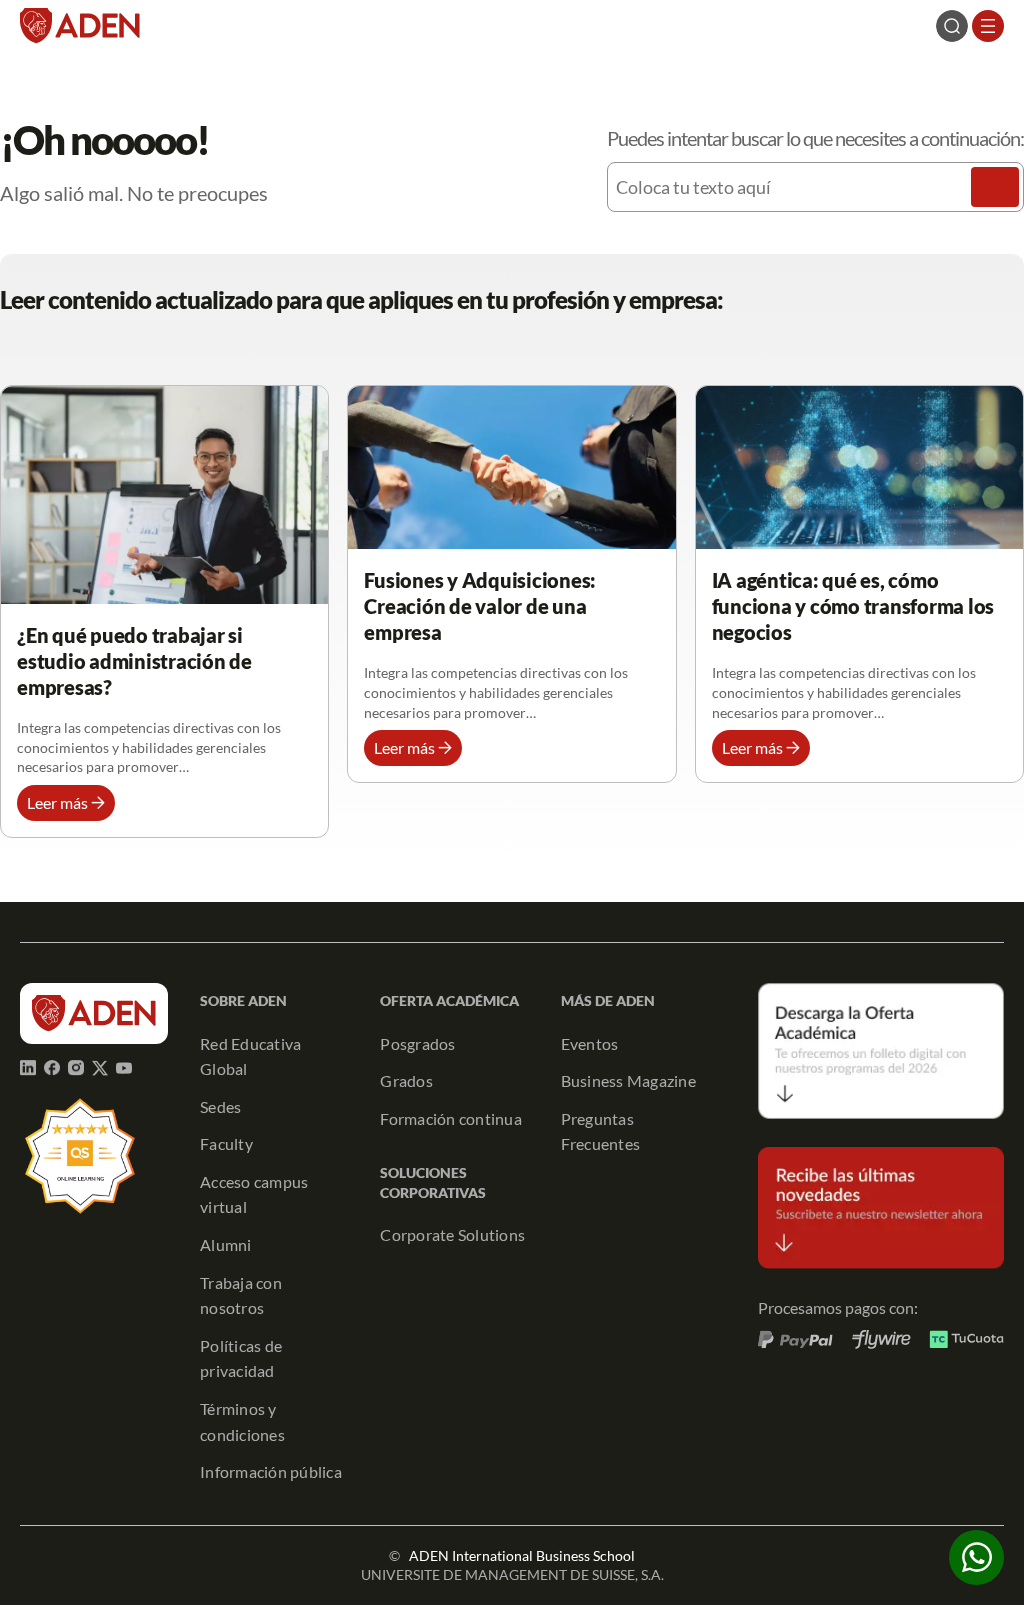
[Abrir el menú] (988, 26)
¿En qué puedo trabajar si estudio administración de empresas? (134, 661)
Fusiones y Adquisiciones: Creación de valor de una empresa (480, 606)
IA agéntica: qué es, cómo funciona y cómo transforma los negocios (853, 606)
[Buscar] (995, 187)
